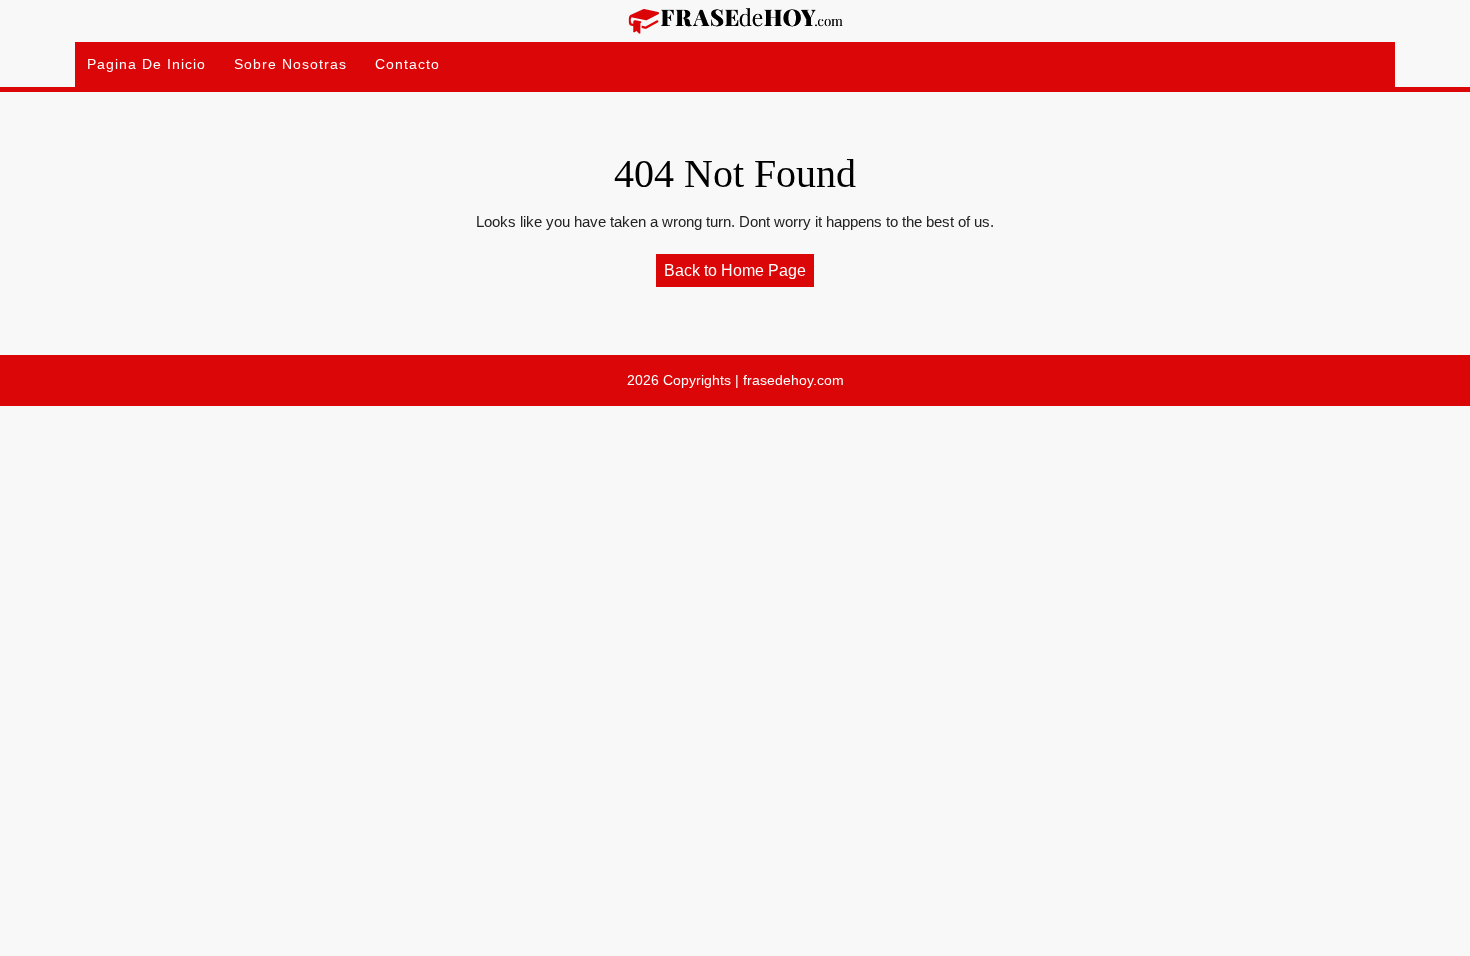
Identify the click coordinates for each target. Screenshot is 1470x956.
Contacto (407, 64)
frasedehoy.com (793, 380)
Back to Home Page (739, 274)
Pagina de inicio (146, 64)
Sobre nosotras (290, 64)
